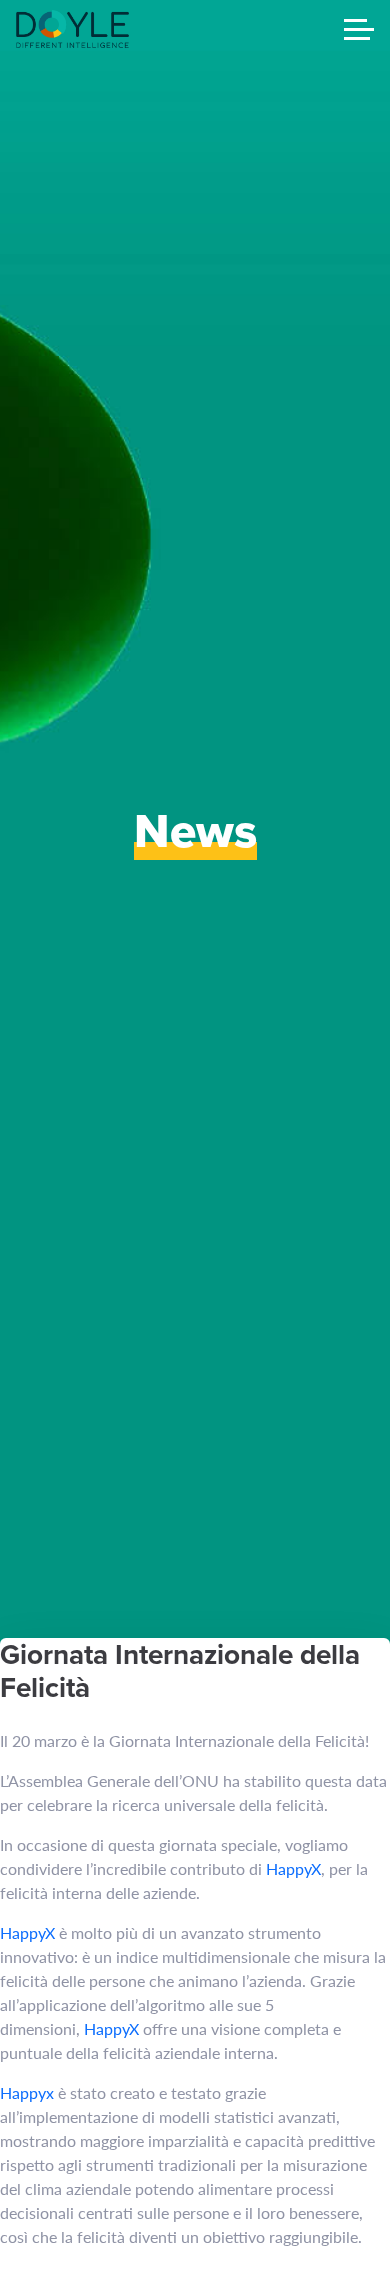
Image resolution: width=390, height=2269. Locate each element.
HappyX (293, 1868)
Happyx (27, 2092)
